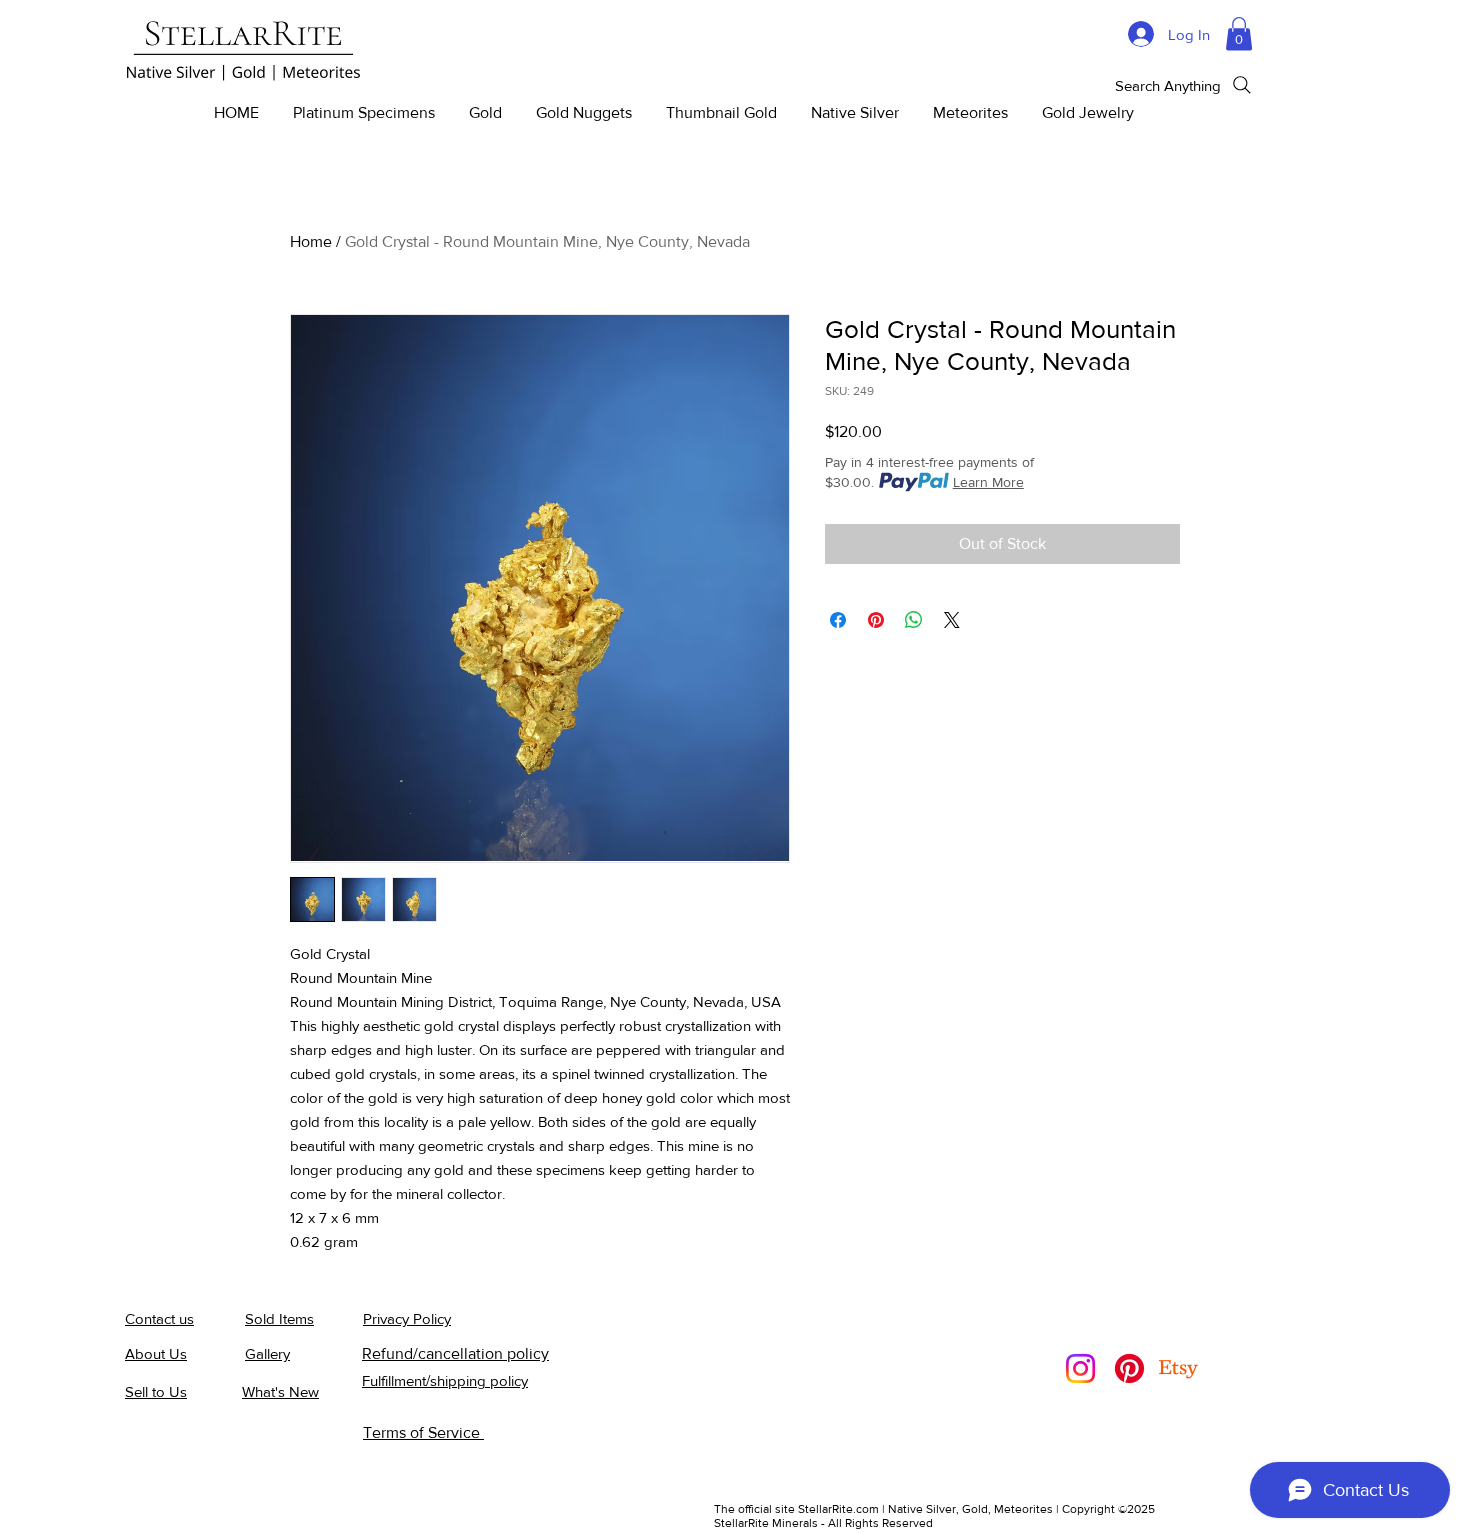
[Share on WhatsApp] (914, 620)
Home (311, 241)
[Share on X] (952, 620)
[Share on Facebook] (838, 620)
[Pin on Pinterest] (876, 620)
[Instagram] (1080, 1368)
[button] (1239, 33)
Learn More (988, 482)
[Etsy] (1178, 1368)
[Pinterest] (1129, 1368)
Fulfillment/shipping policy (445, 1380)
